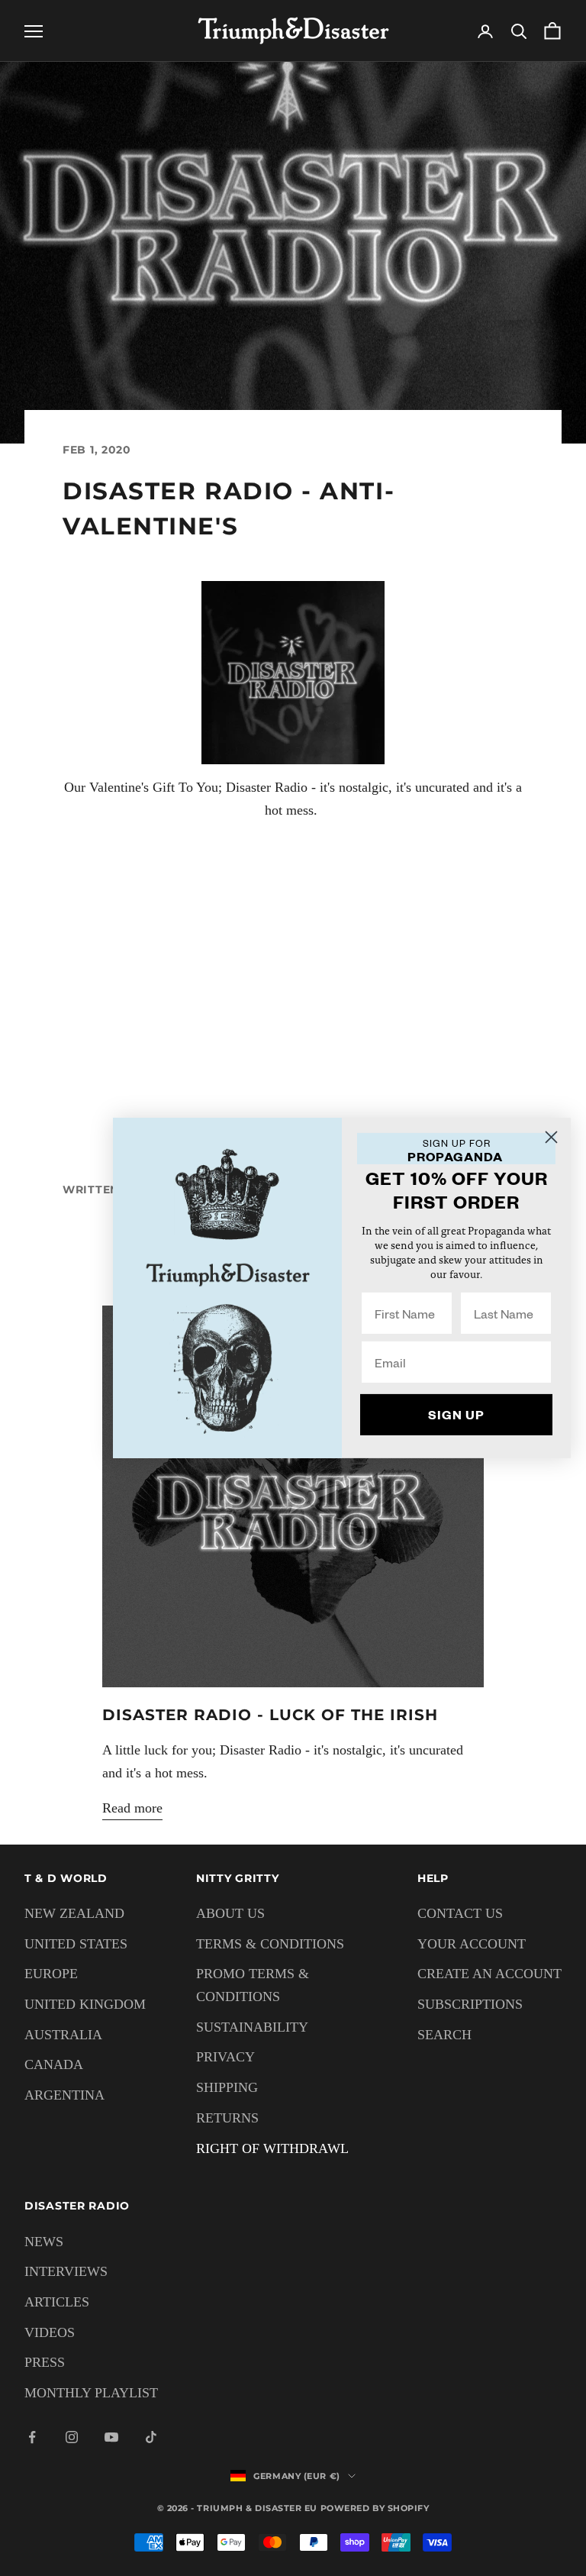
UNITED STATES (76, 1944)
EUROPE (51, 1974)
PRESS (45, 2362)
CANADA (54, 2064)
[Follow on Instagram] (72, 2437)
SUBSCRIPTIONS (470, 2004)
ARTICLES (57, 2302)
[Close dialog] (551, 1137)
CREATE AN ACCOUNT (489, 1974)
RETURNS (227, 2118)
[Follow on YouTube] (111, 2437)
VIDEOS (50, 2332)
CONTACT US (460, 1913)
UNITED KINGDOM (85, 2004)
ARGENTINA (64, 2095)
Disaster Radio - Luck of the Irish (270, 1715)
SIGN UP (456, 1414)
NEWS (44, 2242)
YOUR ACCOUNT (472, 1944)
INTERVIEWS (66, 2271)
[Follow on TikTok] (151, 2437)
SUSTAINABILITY (252, 2027)
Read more (132, 1808)
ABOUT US (230, 1913)
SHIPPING (227, 2087)
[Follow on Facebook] (32, 2437)
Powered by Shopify (375, 2508)
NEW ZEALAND (74, 1913)
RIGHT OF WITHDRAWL (272, 2148)
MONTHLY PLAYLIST (91, 2393)
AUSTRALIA (63, 2035)
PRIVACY (225, 2057)
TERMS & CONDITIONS (270, 1944)
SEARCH (444, 2035)
